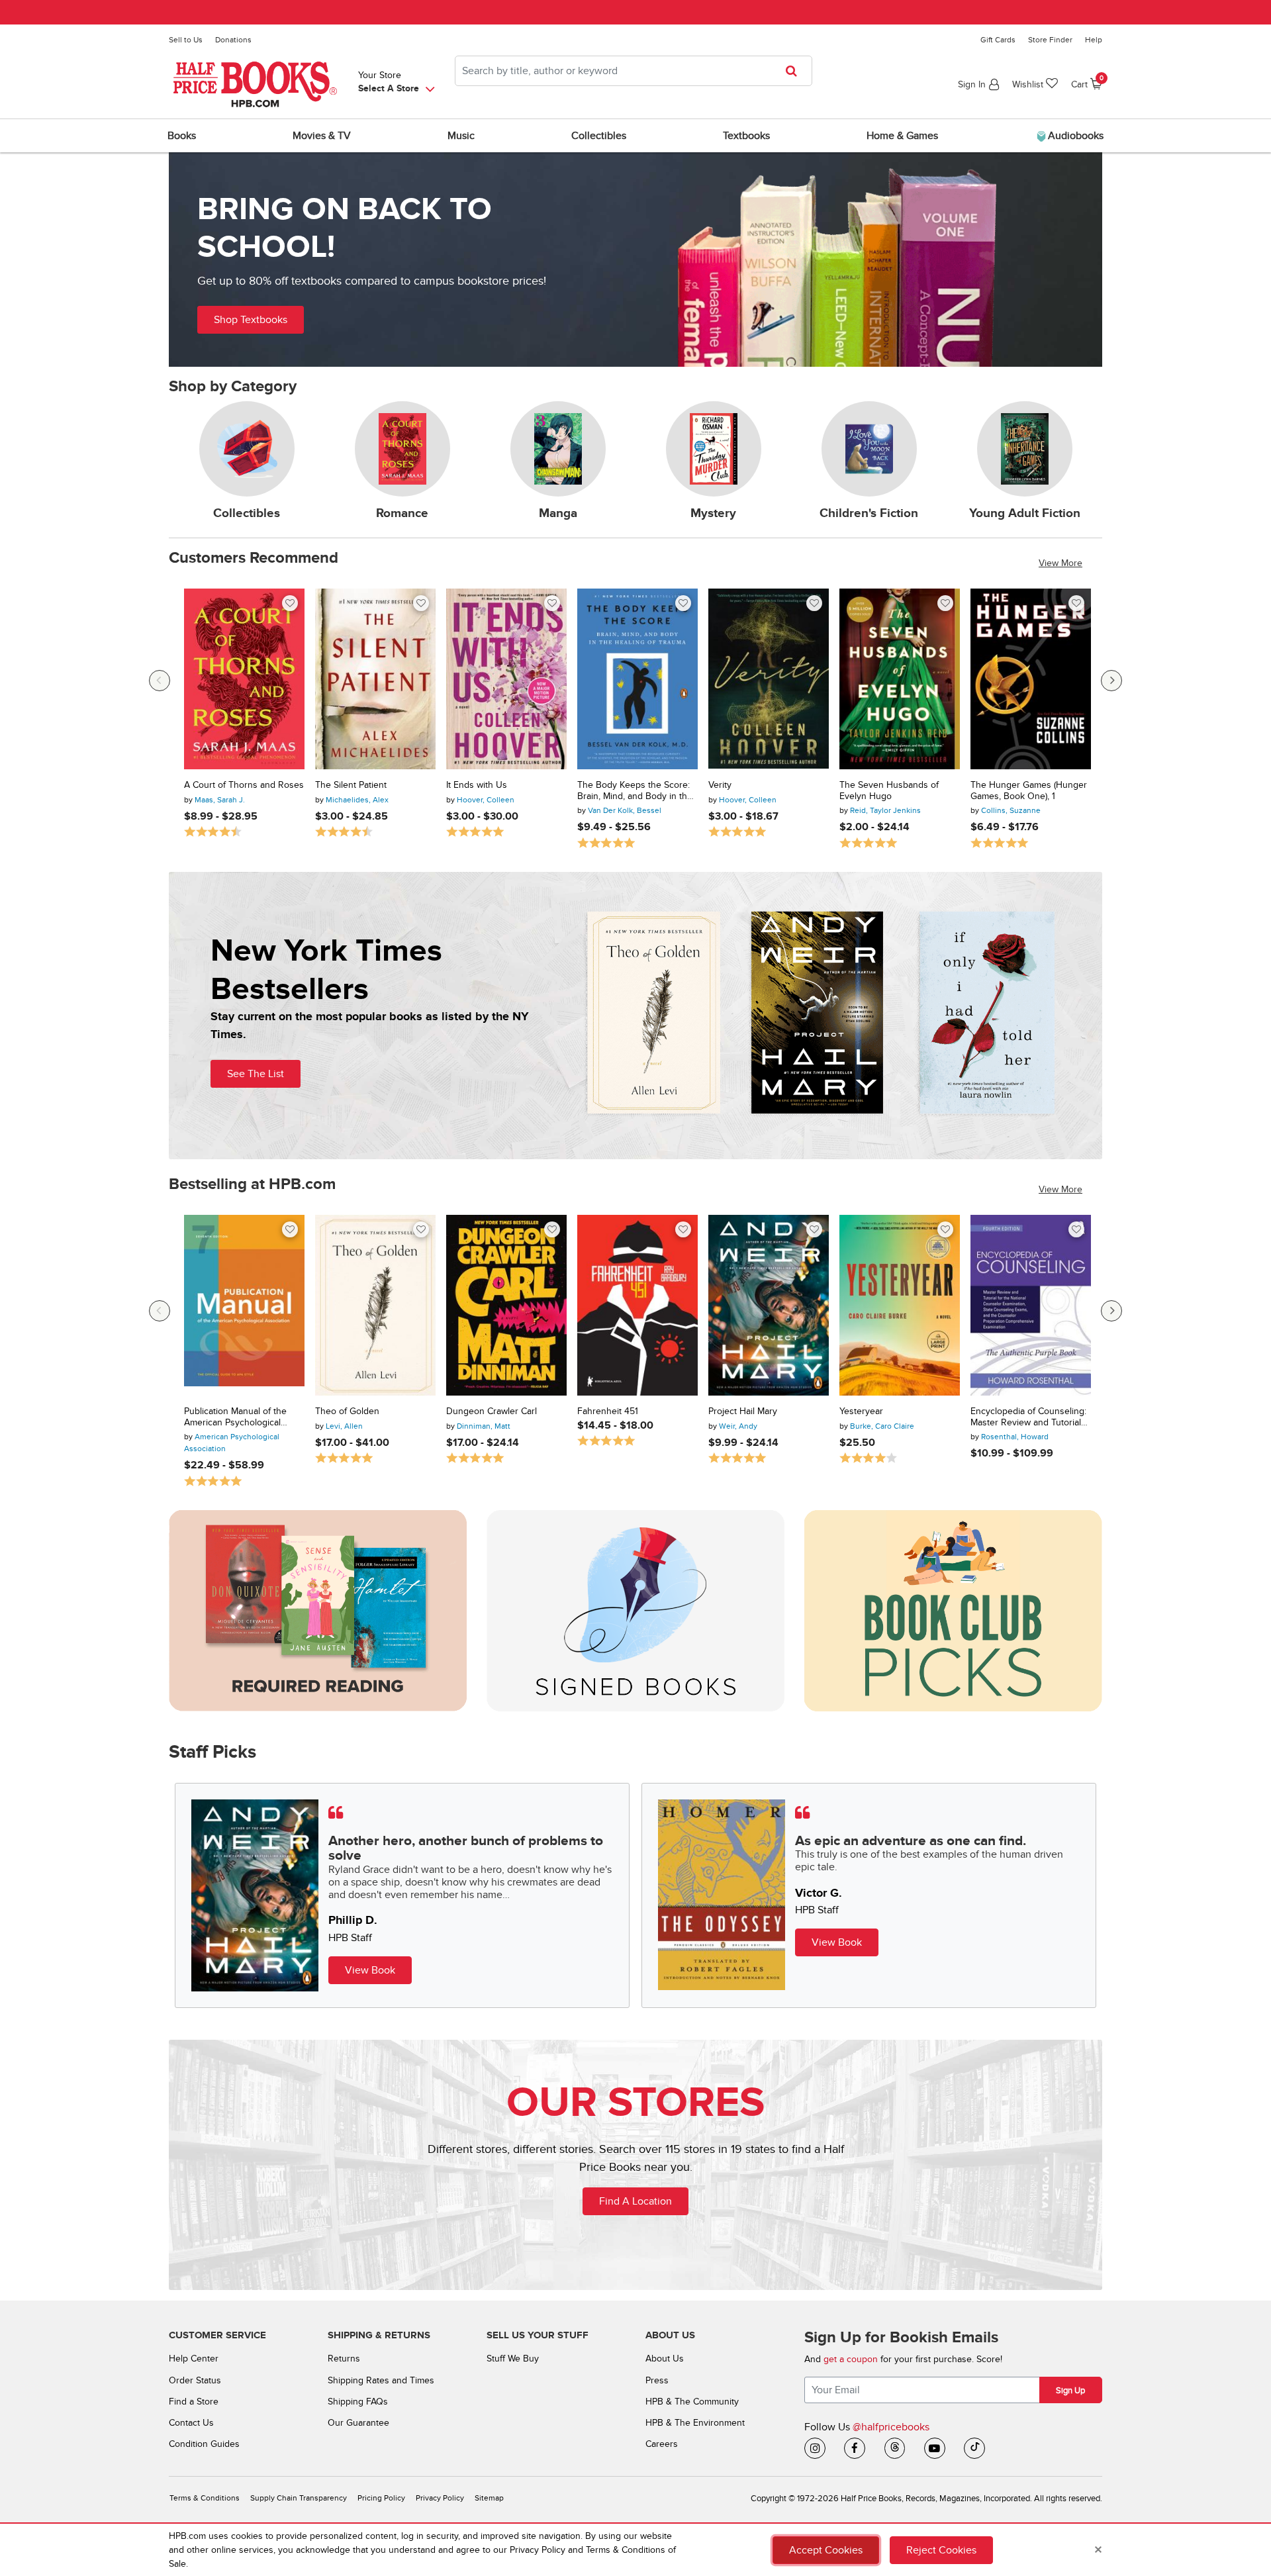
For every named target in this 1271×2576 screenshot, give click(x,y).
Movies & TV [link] (322, 136)
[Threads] (895, 2448)
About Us (665, 2359)
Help (1094, 40)
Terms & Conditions (205, 2498)
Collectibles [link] (599, 136)
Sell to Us (186, 40)
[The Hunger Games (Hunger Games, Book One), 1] (1031, 679)
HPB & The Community (692, 2402)
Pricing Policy (381, 2498)
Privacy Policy (440, 2498)
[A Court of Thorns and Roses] (244, 679)
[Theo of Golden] (375, 1305)
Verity (720, 785)
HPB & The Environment (695, 2423)
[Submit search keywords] (795, 71)
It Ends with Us (477, 785)
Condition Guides (204, 2444)
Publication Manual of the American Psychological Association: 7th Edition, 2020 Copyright (235, 1417)
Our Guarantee (358, 2423)
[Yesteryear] (900, 1305)
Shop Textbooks (251, 320)
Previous (160, 681)
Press (657, 2380)
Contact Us (191, 2423)
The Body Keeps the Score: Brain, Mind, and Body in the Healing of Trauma (635, 791)
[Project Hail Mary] (769, 1305)
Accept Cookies (826, 2550)
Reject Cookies (941, 2550)
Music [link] (461, 136)
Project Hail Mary (743, 1411)
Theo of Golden (347, 1411)
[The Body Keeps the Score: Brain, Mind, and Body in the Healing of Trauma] (637, 679)
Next (1111, 681)
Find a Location (635, 2201)
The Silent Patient (351, 785)
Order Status (195, 2380)
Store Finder (1050, 40)
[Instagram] (815, 2448)
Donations (233, 40)
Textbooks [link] (746, 136)
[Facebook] (855, 2448)
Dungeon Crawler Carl (492, 1411)
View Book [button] (370, 1970)
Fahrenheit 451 (608, 1411)
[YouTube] (935, 2448)
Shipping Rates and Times (381, 2380)
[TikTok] (974, 2448)
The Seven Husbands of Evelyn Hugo (889, 791)
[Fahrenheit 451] (637, 1305)
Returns (344, 2359)
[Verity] (769, 679)
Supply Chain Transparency (299, 2498)
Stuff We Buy (513, 2359)
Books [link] (182, 136)
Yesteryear (861, 1411)
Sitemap (489, 2498)
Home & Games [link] (902, 136)
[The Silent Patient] (375, 679)
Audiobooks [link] (1074, 136)
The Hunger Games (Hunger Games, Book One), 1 (1029, 791)
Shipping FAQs (358, 2402)
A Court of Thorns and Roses (244, 785)
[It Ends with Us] (506, 679)
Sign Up (1070, 2391)
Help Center (194, 2359)
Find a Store (194, 2402)
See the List (256, 1074)
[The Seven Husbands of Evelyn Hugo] (900, 679)
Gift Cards (998, 40)
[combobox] (634, 71)
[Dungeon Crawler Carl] (506, 1305)
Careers (662, 2444)
